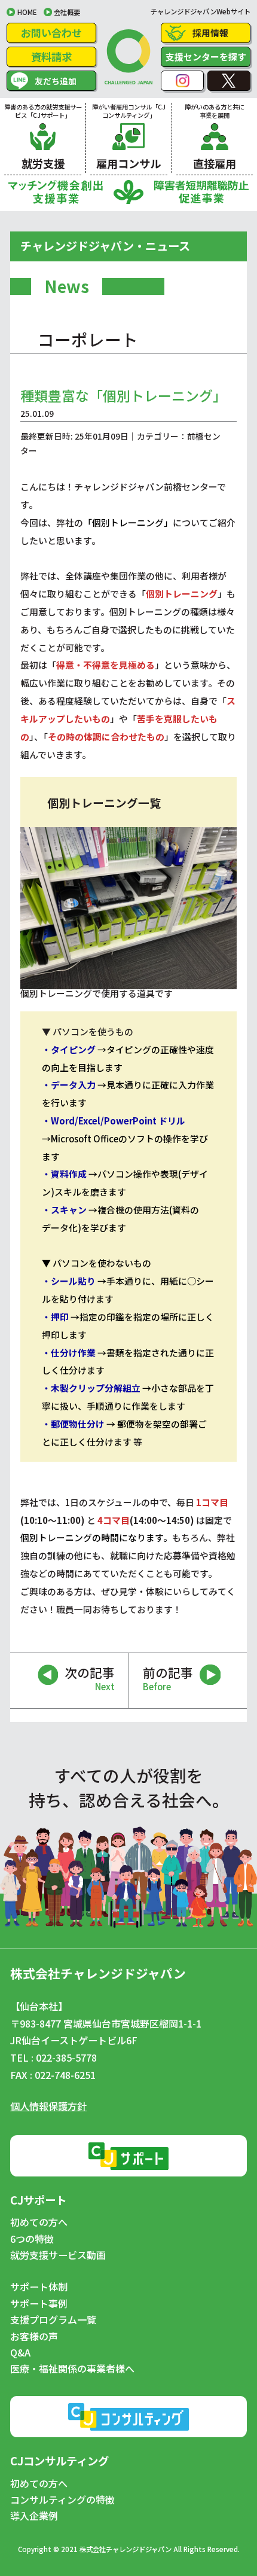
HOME (27, 12)
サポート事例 (39, 2304)
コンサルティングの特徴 (62, 2500)
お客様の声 (34, 2337)
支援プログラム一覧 (53, 2320)
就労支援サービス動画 (58, 2255)
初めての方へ (39, 2223)
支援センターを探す (206, 57)
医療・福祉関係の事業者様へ (72, 2369)
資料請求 (51, 57)
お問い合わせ (51, 33)
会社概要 (67, 12)
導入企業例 (34, 2516)
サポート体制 (39, 2287)
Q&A (20, 2353)
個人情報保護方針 (48, 2106)
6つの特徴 (32, 2239)
